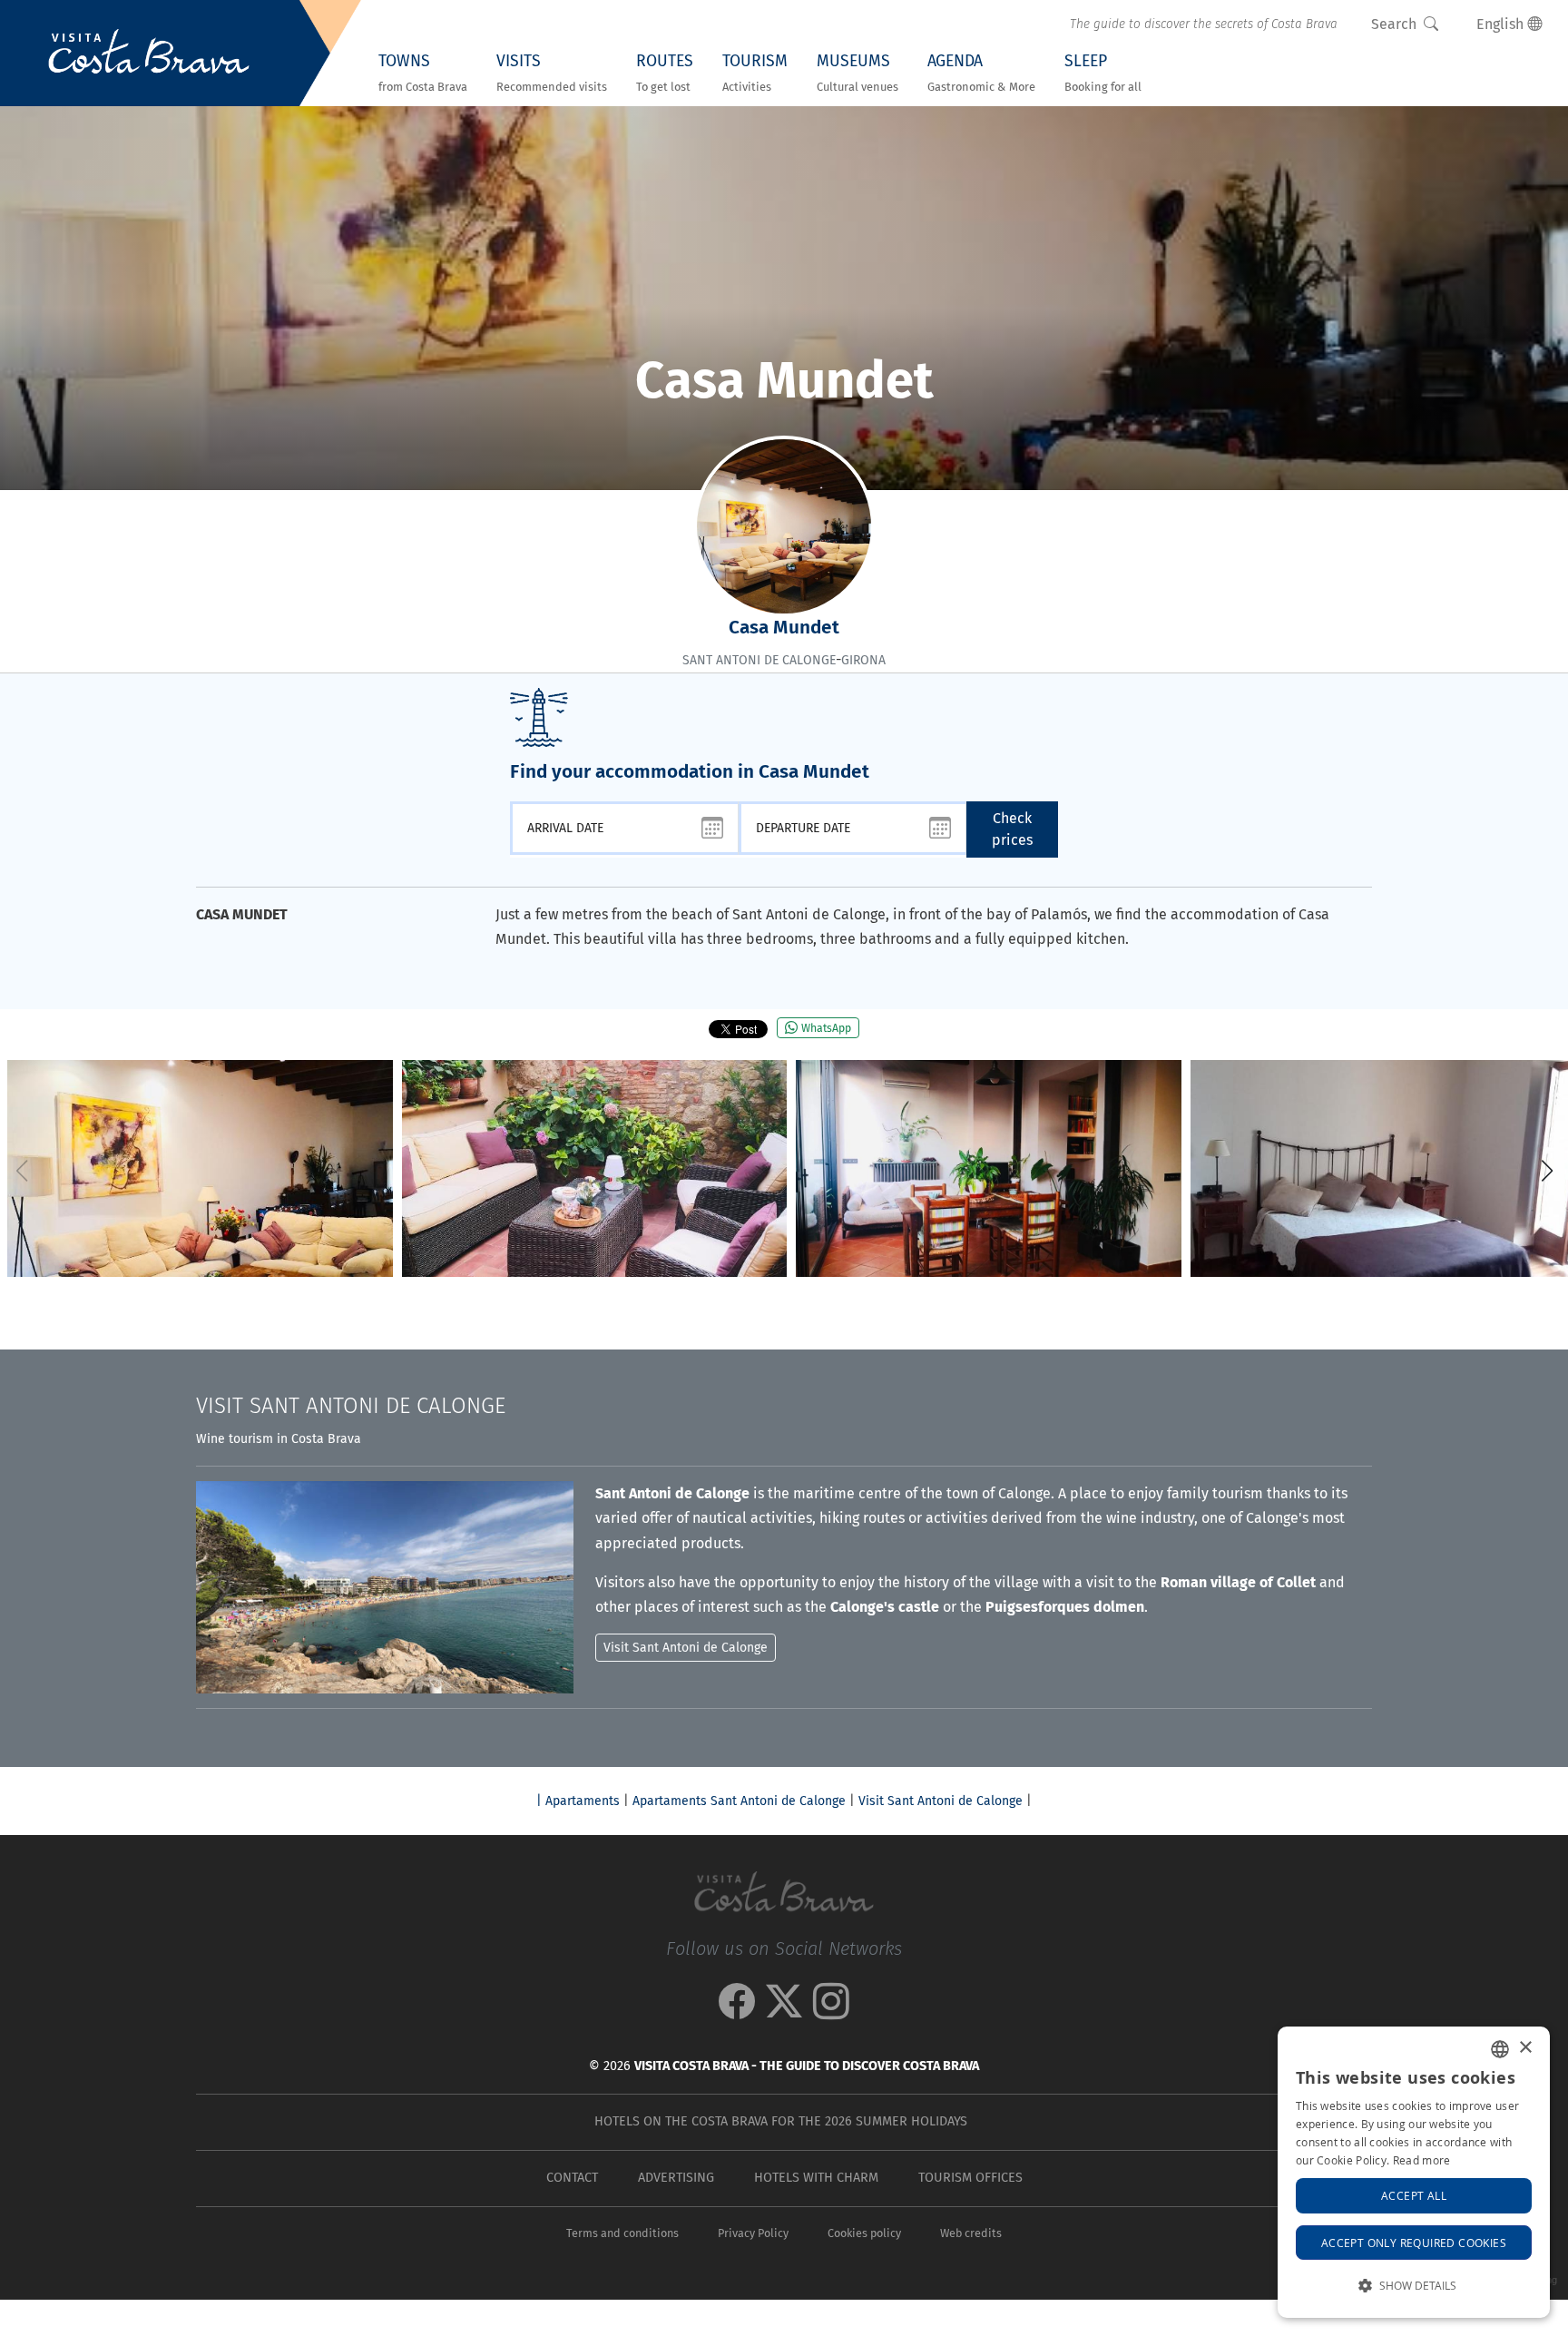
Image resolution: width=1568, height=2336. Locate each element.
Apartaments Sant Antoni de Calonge (739, 1801)
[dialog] (1414, 2172)
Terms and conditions (622, 2233)
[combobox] (1500, 2049)
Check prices (1012, 829)
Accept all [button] (1414, 2195)
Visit (351, 1406)
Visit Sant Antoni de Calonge (941, 1801)
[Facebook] (737, 2011)
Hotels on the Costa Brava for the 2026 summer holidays (781, 2121)
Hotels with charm (816, 2178)
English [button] (1502, 24)
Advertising (676, 2178)
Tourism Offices (970, 2178)
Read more (1422, 2160)
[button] (1547, 1171)
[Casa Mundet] (200, 1168)
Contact (572, 2178)
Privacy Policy (753, 2233)
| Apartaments (578, 1801)
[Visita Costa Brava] (149, 54)
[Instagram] (831, 2011)
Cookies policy (864, 2233)
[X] (784, 2011)
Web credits (971, 2233)
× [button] (1525, 2048)
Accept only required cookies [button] (1414, 2243)
